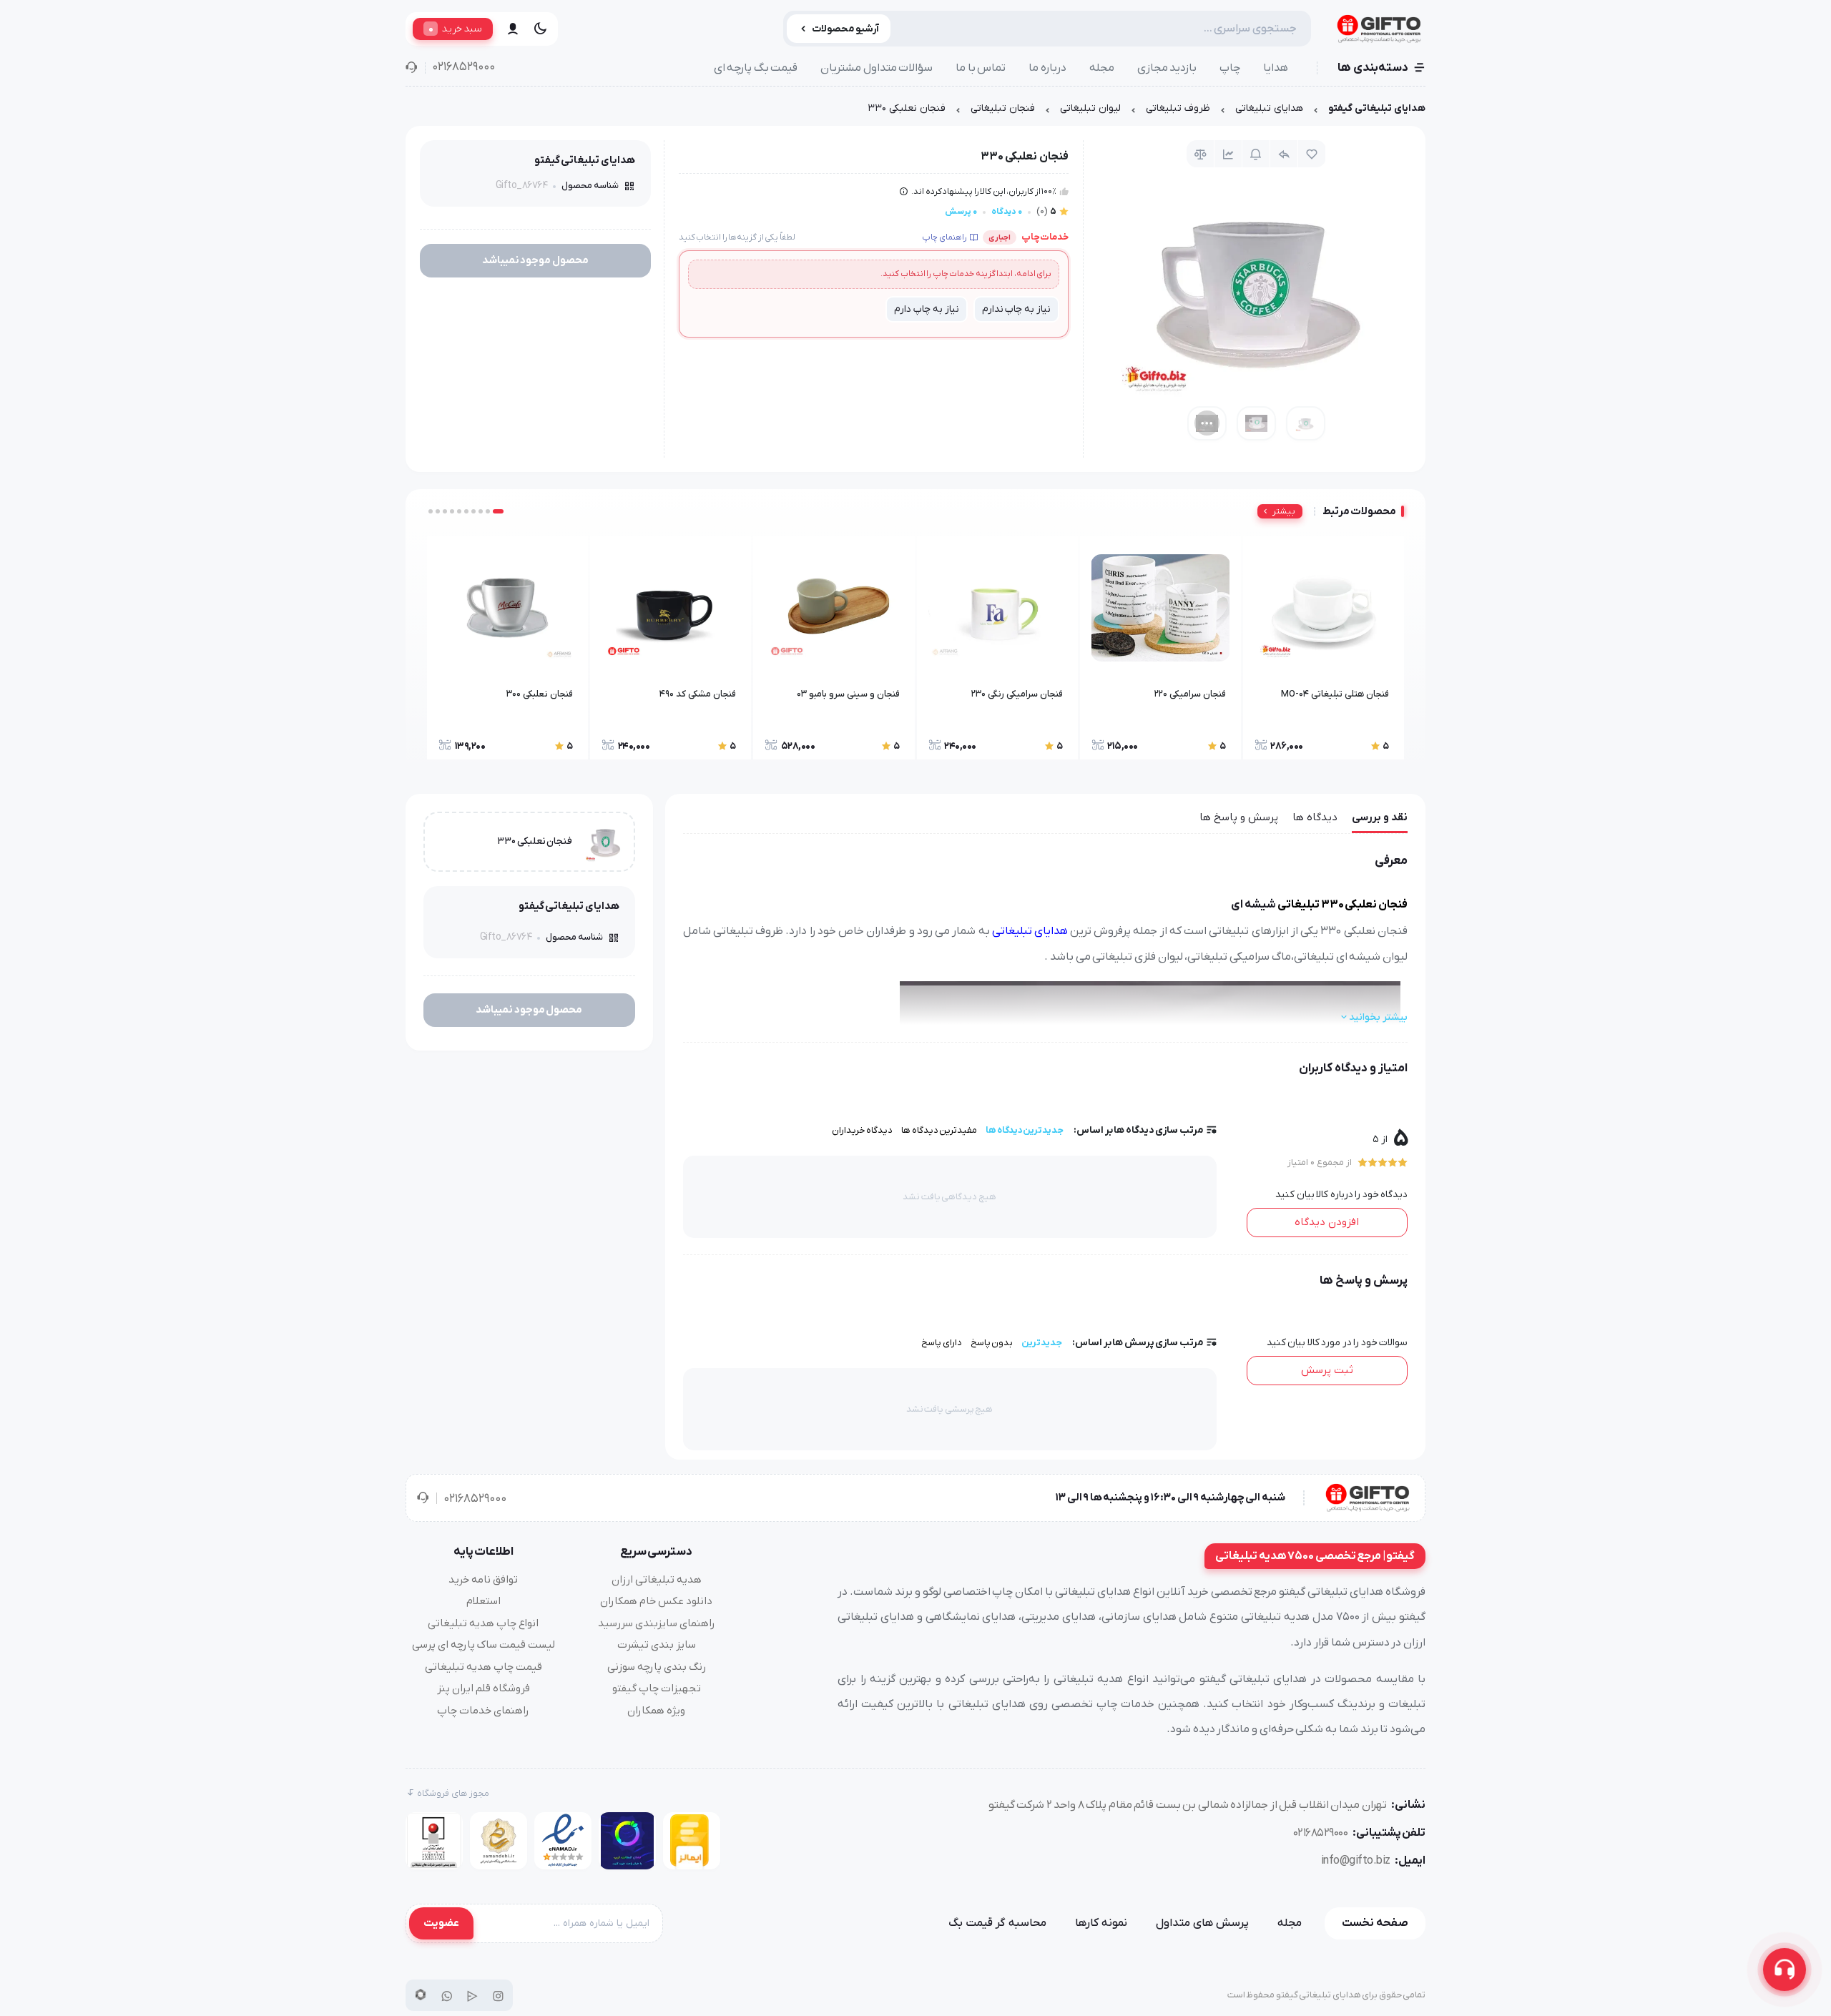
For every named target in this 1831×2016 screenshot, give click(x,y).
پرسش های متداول (1202, 1923)
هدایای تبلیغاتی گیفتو (1377, 108)
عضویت (441, 1923)
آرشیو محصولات (846, 29)
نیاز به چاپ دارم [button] (926, 309)
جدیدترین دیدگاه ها (1025, 1130)
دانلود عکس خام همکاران (656, 1601)
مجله (1102, 68)
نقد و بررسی (1380, 817)
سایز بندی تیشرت (657, 1645)
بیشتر (1284, 511)
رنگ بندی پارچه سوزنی (657, 1667)
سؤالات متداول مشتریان (877, 68)
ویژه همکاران (656, 1711)
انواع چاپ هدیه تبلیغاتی (483, 1623)
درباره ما (1047, 68)
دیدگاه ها (1315, 817)
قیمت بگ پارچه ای (756, 68)
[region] (915, 112)
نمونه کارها (1101, 1923)
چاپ (1230, 68)
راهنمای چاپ (944, 237)
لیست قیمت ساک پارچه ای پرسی (483, 1645)
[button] (498, 511)
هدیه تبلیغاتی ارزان (657, 1580)
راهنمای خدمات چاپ (483, 1711)
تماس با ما (981, 68)
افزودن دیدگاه (1327, 1222)
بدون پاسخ (992, 1343)
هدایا (1276, 68)
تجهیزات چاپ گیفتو (657, 1688)
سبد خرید (455, 29)
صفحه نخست (1375, 1923)
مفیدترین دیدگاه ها (939, 1130)
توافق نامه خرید (483, 1580)
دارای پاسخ (942, 1343)
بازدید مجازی (1167, 68)
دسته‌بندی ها (1373, 68)
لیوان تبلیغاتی (1090, 108)
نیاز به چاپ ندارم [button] (1016, 309)
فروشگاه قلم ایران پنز (483, 1688)
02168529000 (463, 67)
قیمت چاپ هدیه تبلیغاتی (483, 1667)
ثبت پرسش (1327, 1370)
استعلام (483, 1601)
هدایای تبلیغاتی (1269, 108)
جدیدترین (1042, 1343)
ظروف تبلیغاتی (1178, 108)
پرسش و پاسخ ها (1239, 817)
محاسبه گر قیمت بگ (997, 1923)
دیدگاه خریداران (863, 1130)
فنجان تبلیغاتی (1003, 108)
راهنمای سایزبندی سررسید (657, 1623)
